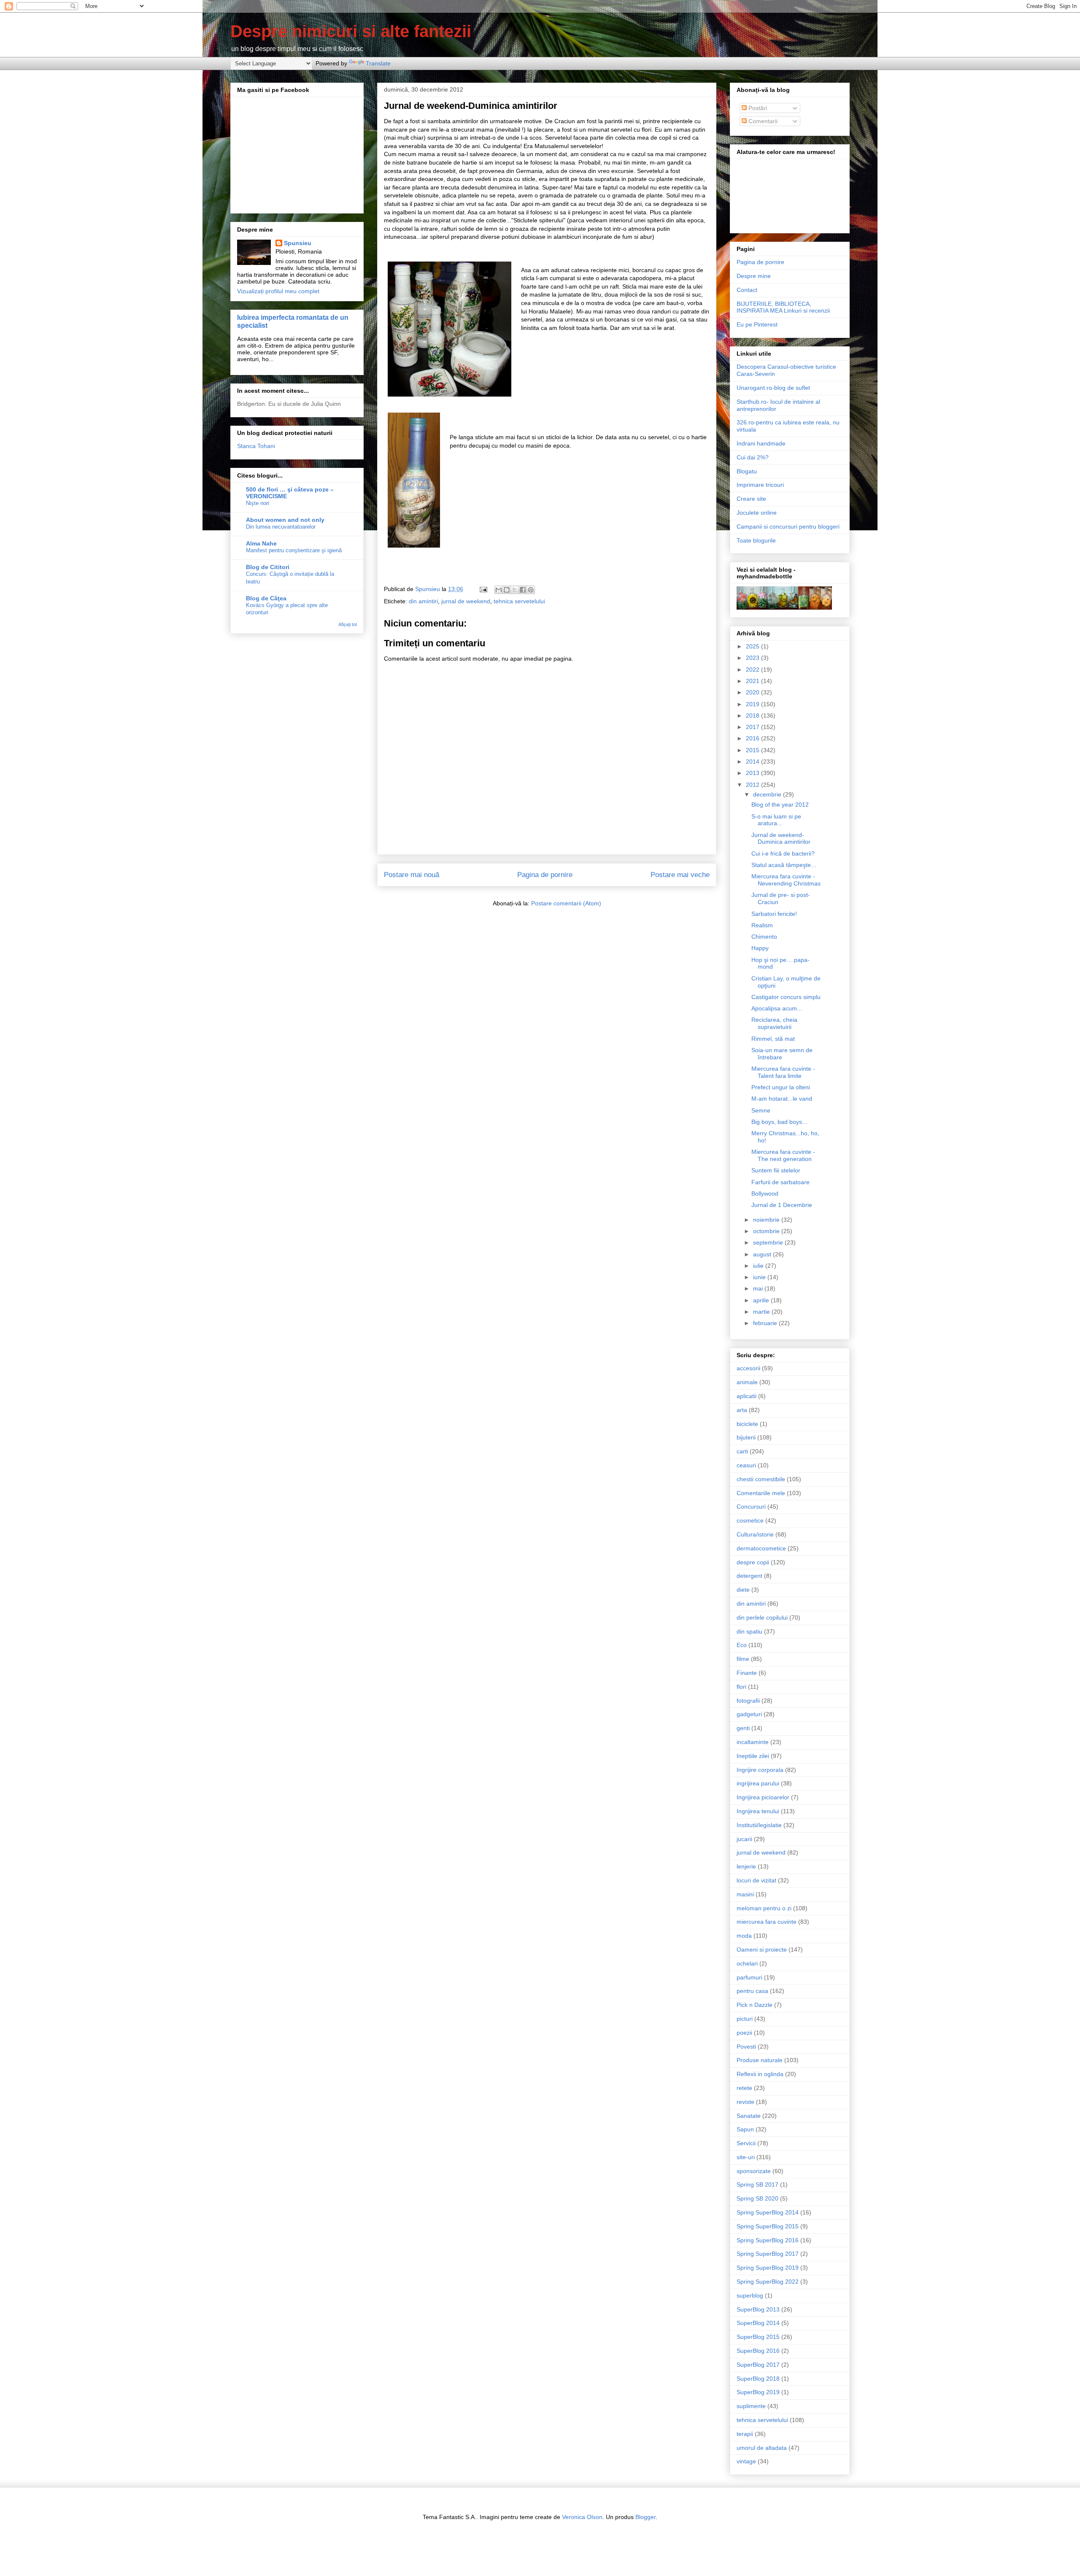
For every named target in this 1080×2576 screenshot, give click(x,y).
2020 (753, 692)
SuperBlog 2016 (758, 2351)
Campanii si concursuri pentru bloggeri (788, 527)
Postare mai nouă (412, 875)
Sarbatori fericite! (774, 914)
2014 (753, 761)
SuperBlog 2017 (758, 2365)
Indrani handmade (761, 443)
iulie (759, 1266)
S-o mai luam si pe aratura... (776, 820)
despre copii (753, 1562)
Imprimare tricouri (760, 485)
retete (744, 2088)
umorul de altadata (762, 2448)
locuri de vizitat (756, 1880)
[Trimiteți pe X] (515, 590)
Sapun (745, 2129)
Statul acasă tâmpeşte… (784, 865)
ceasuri (746, 1465)
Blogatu (747, 471)
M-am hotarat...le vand (782, 1099)
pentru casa (752, 1991)
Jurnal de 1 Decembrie (782, 1205)
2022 (753, 670)
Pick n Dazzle (755, 2005)
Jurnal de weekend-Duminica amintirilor (781, 838)
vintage (746, 2461)
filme (743, 1659)
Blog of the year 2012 (780, 805)
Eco (742, 1645)
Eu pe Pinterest (757, 324)
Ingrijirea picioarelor (763, 1797)
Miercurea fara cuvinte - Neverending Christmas (786, 880)
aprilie (762, 1300)
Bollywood (765, 1193)
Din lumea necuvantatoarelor (281, 527)
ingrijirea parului (758, 1783)
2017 (753, 727)
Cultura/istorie (755, 1534)
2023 (753, 658)
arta (742, 1410)
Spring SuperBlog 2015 (768, 2226)
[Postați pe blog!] (507, 590)
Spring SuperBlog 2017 (768, 2254)
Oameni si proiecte (762, 1950)
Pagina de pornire (545, 875)
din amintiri (423, 601)
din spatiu (749, 1631)
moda (744, 1936)
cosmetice (750, 1520)
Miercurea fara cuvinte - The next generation (783, 1155)
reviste (745, 2102)
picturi (745, 2019)
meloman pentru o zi (764, 1908)
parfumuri (749, 1977)
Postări (757, 108)
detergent (749, 1576)
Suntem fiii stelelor (776, 1170)
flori (741, 1687)
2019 (753, 704)
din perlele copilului (762, 1617)
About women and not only (285, 520)
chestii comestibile (761, 1479)
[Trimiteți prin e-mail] (499, 590)
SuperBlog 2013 (758, 2309)
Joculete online (757, 513)
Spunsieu (298, 243)
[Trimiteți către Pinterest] (531, 590)
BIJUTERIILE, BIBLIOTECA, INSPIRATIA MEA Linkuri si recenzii (783, 307)
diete (743, 1590)
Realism (762, 925)
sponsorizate (754, 2171)
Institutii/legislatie (759, 1825)
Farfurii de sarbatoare (780, 1182)
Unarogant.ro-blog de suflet (773, 388)
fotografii (748, 1701)
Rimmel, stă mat (773, 1039)
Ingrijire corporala (760, 1770)
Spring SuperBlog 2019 (768, 2268)
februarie (766, 1323)
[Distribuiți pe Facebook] (523, 590)
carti (742, 1451)
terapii (745, 2434)
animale (747, 1382)
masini (745, 1894)
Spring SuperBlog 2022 (768, 2282)
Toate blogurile (756, 540)
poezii (744, 2033)
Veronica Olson (582, 2517)
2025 (753, 646)
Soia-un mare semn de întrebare (782, 1054)
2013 (753, 773)
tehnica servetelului (519, 601)
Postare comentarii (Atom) (566, 903)
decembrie (768, 794)
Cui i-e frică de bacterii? (783, 853)
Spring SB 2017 (757, 2184)
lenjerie (746, 1866)
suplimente (751, 2406)
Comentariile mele (761, 1493)
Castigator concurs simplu (786, 997)
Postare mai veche (680, 875)
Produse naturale (760, 2060)
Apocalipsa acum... (777, 1008)
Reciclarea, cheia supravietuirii (774, 1023)
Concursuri (751, 1507)
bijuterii (746, 1437)
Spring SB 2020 (757, 2198)
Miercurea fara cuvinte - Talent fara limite (783, 1072)
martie (762, 1312)
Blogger (645, 2517)
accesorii (748, 1368)
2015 (753, 750)
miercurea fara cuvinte (767, 1922)
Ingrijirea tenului (758, 1811)
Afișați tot (348, 624)
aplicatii (747, 1396)
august (763, 1254)
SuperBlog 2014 (758, 2323)
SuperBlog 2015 (758, 2337)
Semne (761, 1110)
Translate (378, 63)
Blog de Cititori (268, 567)
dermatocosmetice (761, 1548)
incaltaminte (753, 1742)
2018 (753, 716)
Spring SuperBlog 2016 (768, 2240)
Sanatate (749, 2116)
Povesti (746, 2047)
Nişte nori (258, 503)
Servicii (746, 2143)
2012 (753, 785)
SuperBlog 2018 (758, 2379)
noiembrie (767, 1220)
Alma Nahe (261, 543)
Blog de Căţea (266, 598)
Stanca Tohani (256, 446)
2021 (753, 681)
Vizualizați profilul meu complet (278, 291)
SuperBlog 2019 (758, 2392)
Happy (760, 948)
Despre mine (754, 276)
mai (759, 1288)
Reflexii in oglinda (760, 2074)
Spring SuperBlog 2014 (768, 2212)
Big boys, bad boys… (780, 1122)
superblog (750, 2295)
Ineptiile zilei (753, 1756)
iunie (760, 1277)
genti (743, 1728)
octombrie (767, 1231)
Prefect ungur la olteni (781, 1087)
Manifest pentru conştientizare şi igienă (294, 550)
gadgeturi (749, 1714)
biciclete (747, 1424)
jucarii (744, 1839)
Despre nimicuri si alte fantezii (351, 31)
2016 (753, 738)
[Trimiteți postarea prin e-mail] (483, 589)
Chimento (764, 937)
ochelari (747, 1963)
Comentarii (762, 121)
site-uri (746, 2157)
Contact (747, 290)
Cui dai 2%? (753, 457)
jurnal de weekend (466, 601)
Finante (747, 1673)
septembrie (769, 1242)
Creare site (751, 499)
